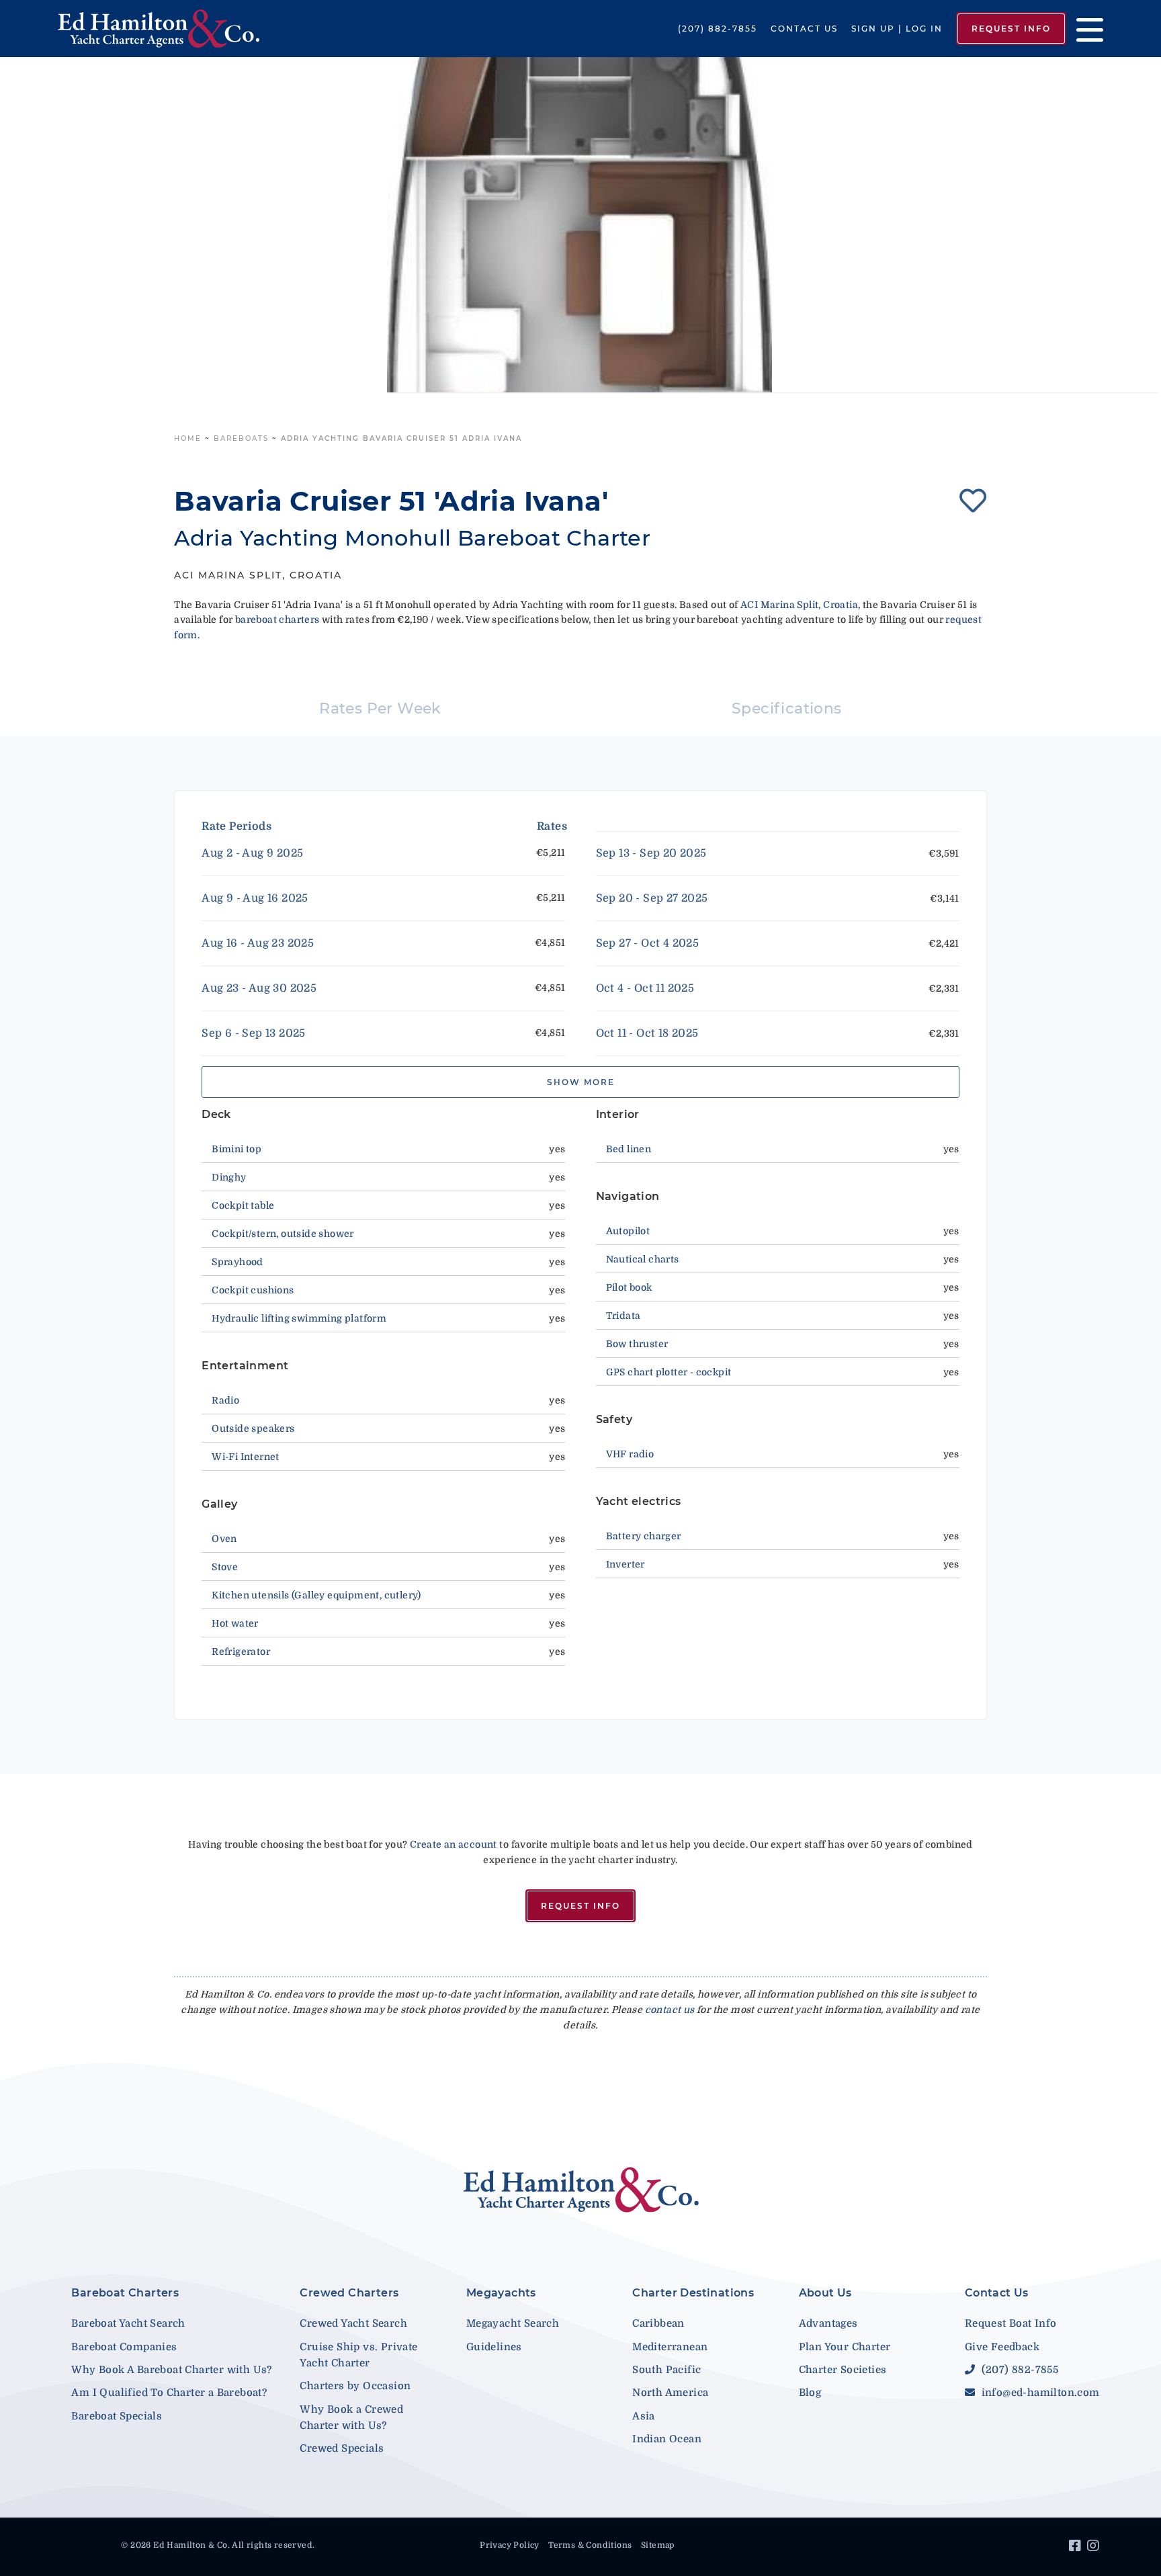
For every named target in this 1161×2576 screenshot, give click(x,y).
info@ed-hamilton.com (1039, 2393)
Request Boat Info (1011, 2323)
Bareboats (241, 438)
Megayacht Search (513, 2323)
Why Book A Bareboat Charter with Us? (171, 2370)
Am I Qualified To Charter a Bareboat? (169, 2393)
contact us (670, 2010)
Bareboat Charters (125, 2293)
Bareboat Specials (117, 2416)
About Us (825, 2293)
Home (188, 438)
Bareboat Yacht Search (128, 2323)
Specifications (787, 709)
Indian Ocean (667, 2439)
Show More (581, 1082)
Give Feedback (1002, 2347)
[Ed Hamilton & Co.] (166, 29)
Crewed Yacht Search (353, 2323)
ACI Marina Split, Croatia (799, 605)
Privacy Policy (510, 2545)
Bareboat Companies (124, 2347)
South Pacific (666, 2370)
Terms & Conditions (590, 2545)
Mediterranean (670, 2347)
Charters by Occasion (355, 2386)
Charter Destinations (693, 2293)
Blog (810, 2393)
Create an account (454, 1844)
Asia (644, 2416)
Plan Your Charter (845, 2347)
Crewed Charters (349, 2293)
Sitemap (658, 2545)
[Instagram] (1095, 2548)
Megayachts (501, 2293)
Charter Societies (843, 2370)
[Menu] (1085, 29)
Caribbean (658, 2323)
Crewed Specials (342, 2448)
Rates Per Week (380, 709)
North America (670, 2393)
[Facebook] (1077, 2548)
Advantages (828, 2323)
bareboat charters (277, 619)
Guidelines (494, 2347)
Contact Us (804, 29)
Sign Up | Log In (897, 29)
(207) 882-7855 (718, 29)
